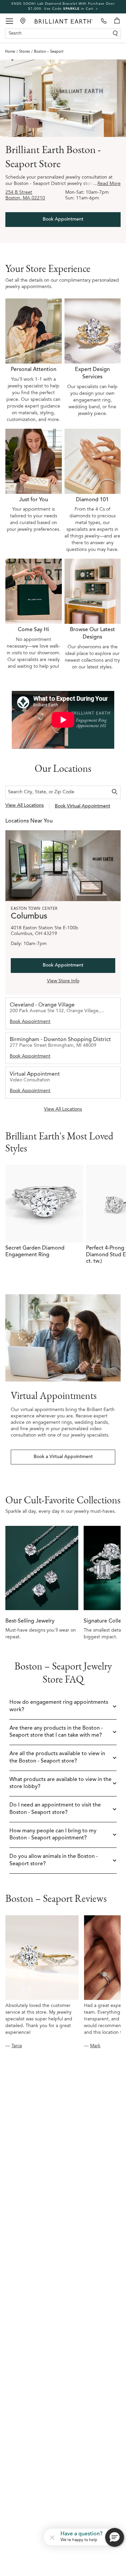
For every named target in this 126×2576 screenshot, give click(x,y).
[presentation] (34, 361)
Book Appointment (63, 220)
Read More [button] (107, 184)
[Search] (115, 792)
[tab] (63, 1013)
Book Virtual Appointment (82, 806)
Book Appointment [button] (30, 1022)
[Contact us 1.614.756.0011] (104, 21)
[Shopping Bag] (117, 21)
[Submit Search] (115, 34)
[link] (63, 7)
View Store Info (63, 981)
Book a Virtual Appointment (63, 1457)
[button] (52, 2537)
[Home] (64, 21)
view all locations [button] (25, 806)
